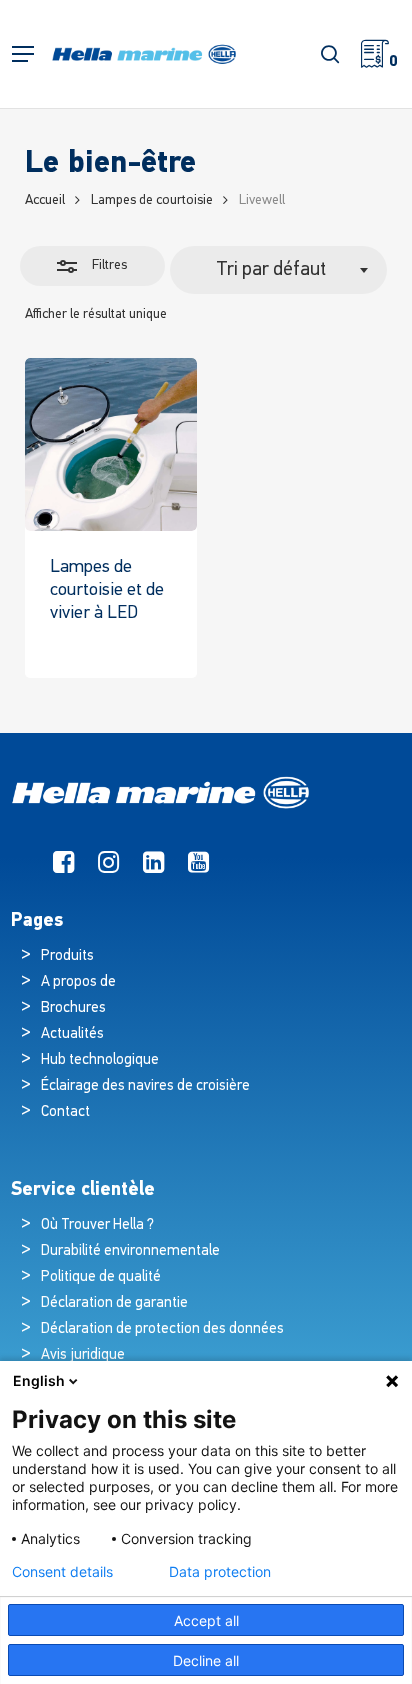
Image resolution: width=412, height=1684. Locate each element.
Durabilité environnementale (130, 1251)
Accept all (206, 1620)
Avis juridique (83, 1355)
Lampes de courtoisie (152, 200)
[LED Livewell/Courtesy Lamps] (111, 444)
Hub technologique (100, 1060)
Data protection (220, 1572)
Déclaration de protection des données (162, 1329)
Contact (65, 1112)
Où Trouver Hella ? (99, 1225)
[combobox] (279, 270)
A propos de (78, 982)
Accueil (45, 200)
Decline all (206, 1660)
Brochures (73, 1008)
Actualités (72, 1034)
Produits (67, 956)
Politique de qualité (101, 1277)
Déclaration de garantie (114, 1303)
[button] (23, 54)
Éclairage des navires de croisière (145, 1086)
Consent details (62, 1572)
